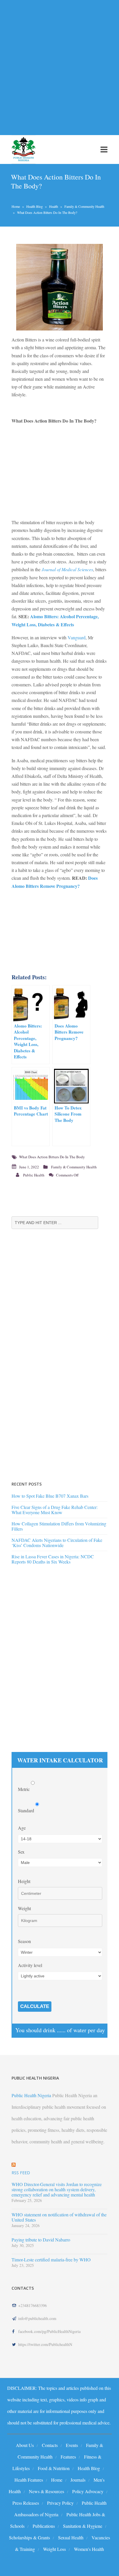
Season (24, 1941)
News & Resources (47, 2491)
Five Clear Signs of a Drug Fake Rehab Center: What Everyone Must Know (55, 1510)
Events (72, 2445)
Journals (78, 2480)
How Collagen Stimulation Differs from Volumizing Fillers (59, 1526)
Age (22, 1828)
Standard (27, 1810)
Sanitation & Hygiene (83, 2526)
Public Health (34, 1175)
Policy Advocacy (88, 2491)
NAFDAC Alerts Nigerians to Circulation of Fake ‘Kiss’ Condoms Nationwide (57, 1543)
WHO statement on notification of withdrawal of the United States (59, 2217)
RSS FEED (21, 2173)
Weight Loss (54, 2549)
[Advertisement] (59, 64)
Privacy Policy (60, 2503)
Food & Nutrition (54, 2468)
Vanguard (77, 637)
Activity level (30, 1965)
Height (24, 1881)
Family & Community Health (84, 206)
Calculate (35, 2006)
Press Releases (26, 2503)
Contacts (50, 2445)
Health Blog (35, 206)
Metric (24, 1789)
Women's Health (89, 2549)
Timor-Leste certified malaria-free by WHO (51, 2260)
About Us (25, 2445)
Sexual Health (71, 2537)
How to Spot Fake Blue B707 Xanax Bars (50, 1496)
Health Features (29, 2480)
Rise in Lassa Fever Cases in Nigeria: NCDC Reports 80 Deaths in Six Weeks (53, 1559)
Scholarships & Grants (29, 2537)
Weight (24, 1908)
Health (54, 206)
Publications (44, 2526)
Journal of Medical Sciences (67, 569)
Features (68, 2457)
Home (16, 206)
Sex (21, 1852)
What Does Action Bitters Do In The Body (52, 1157)
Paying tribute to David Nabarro (41, 2240)
